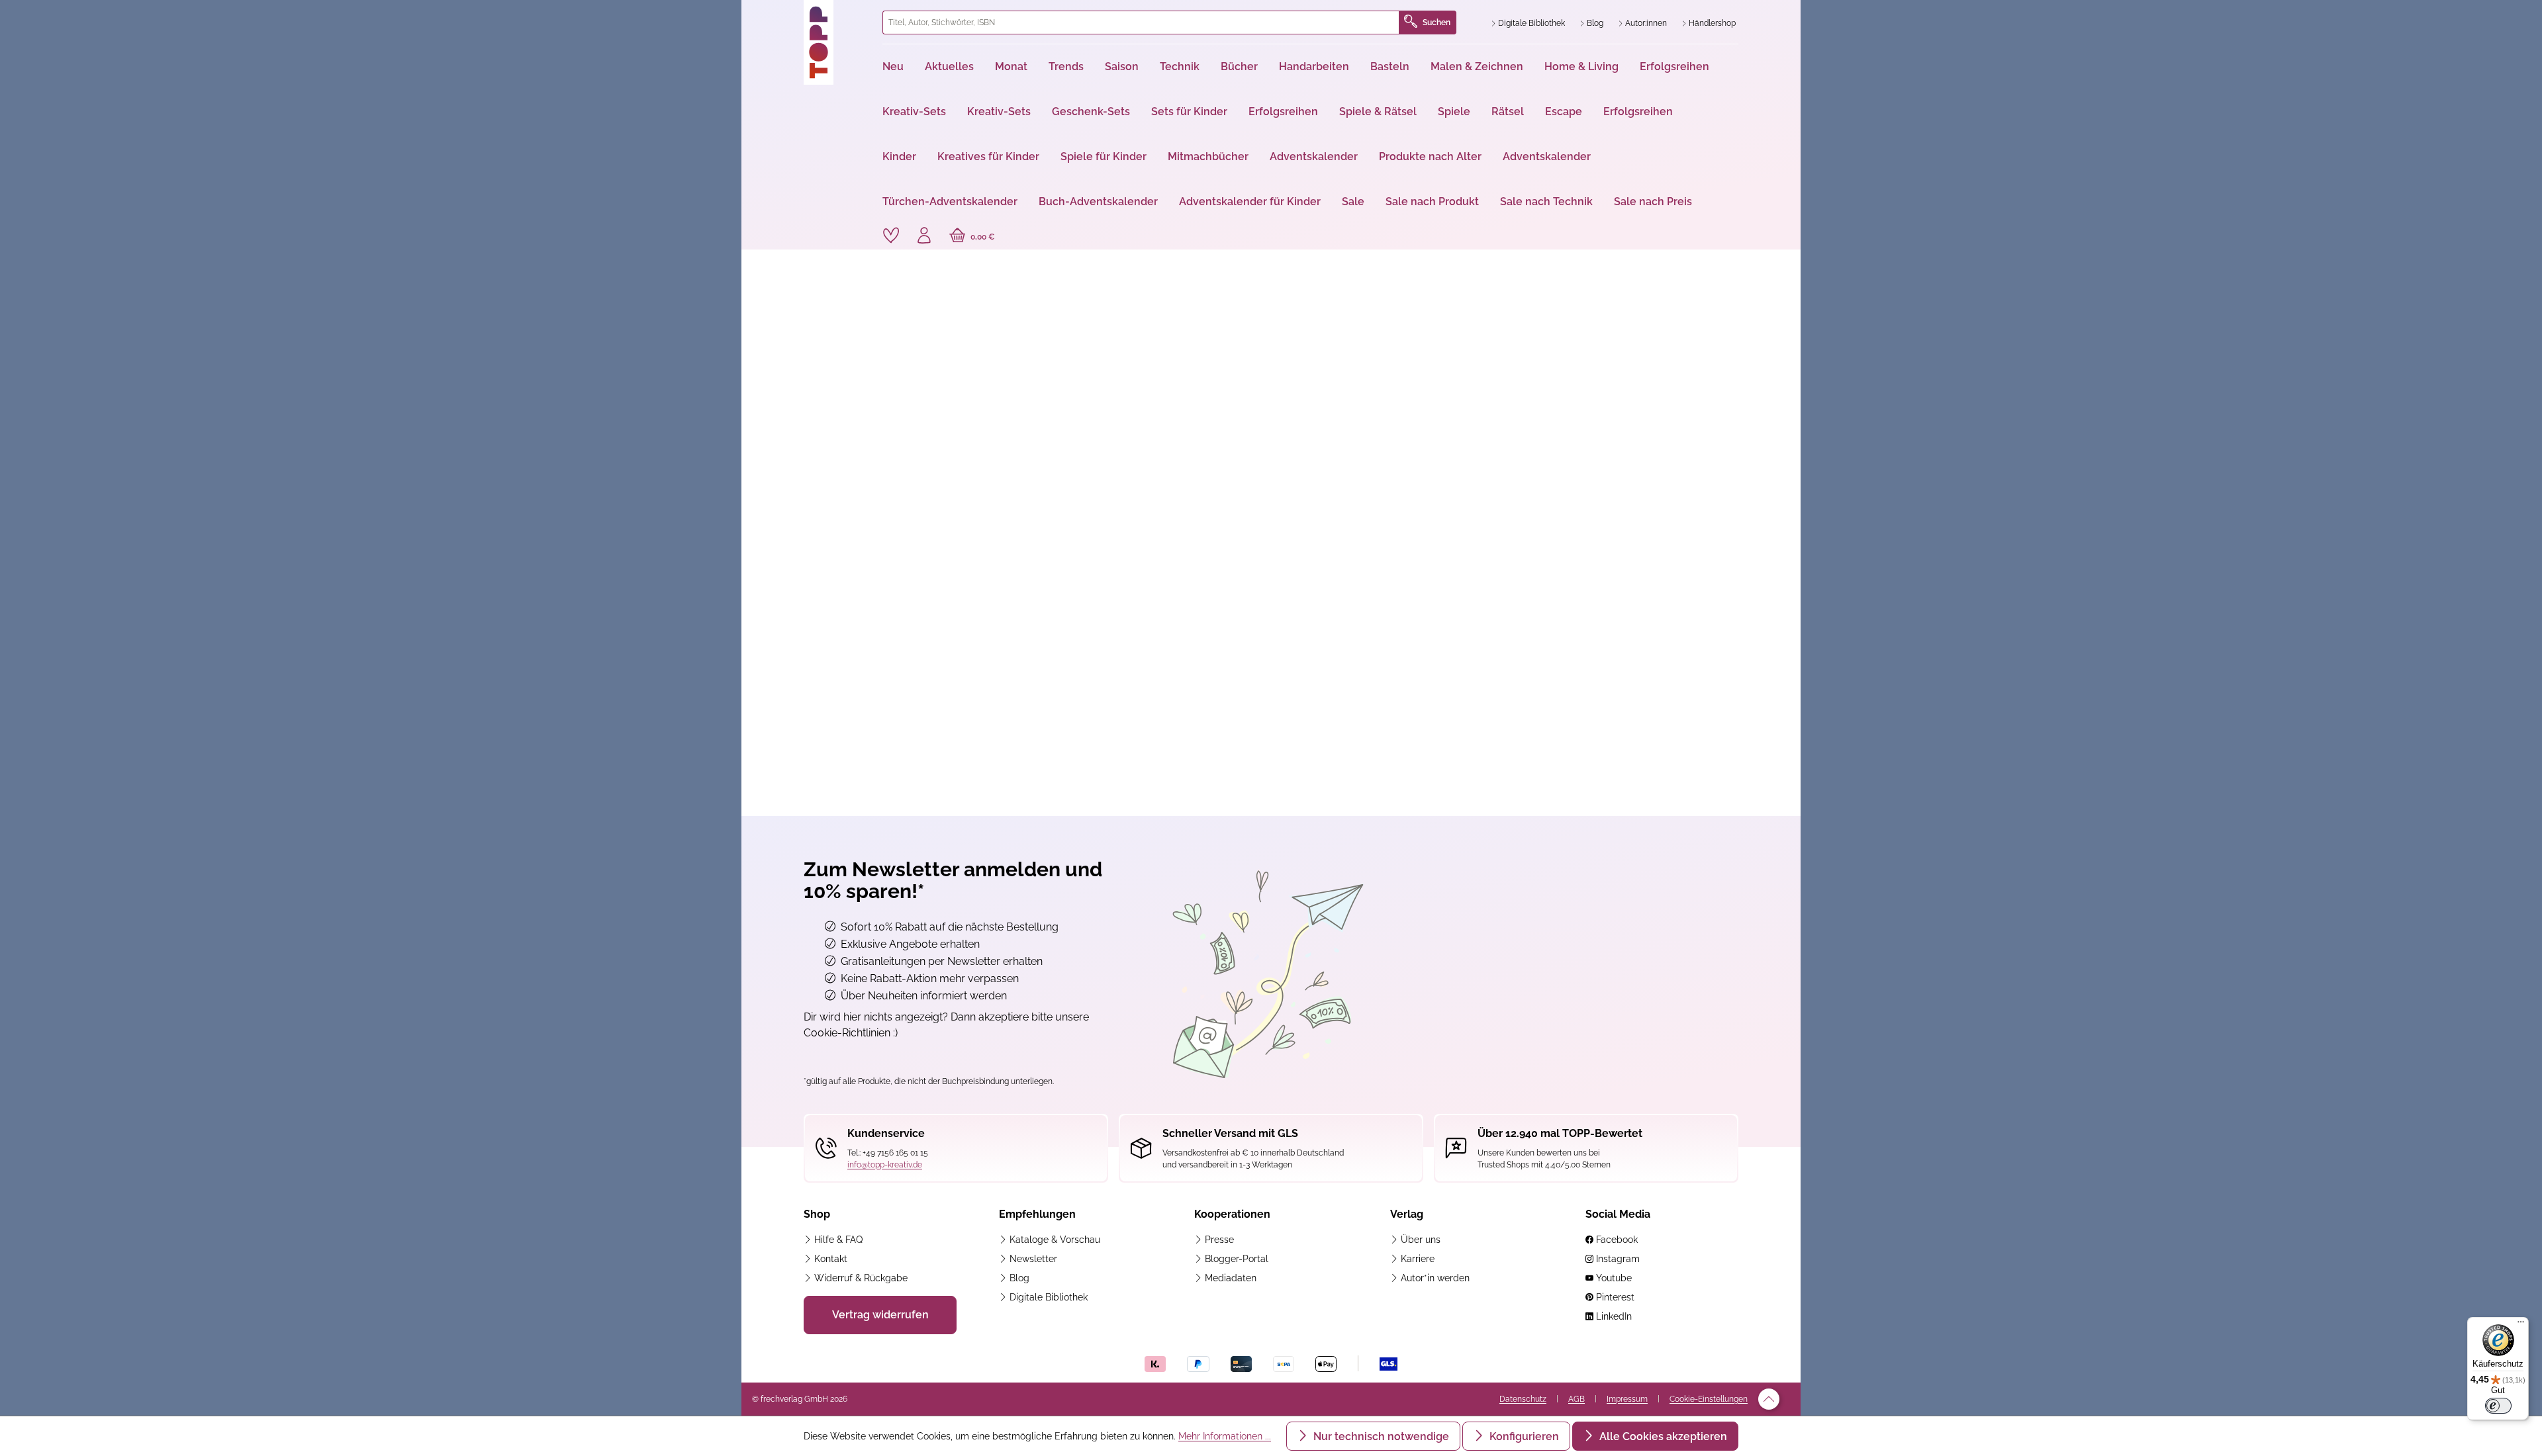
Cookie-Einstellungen (1709, 1399)
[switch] (2498, 1406)
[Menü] (2521, 1325)
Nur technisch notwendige (1380, 1436)
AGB (1577, 1399)
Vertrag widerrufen (880, 1315)
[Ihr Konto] (924, 237)
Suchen (1436, 23)
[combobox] (1141, 23)
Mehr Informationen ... (1225, 1436)
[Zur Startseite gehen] (838, 42)
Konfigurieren (1523, 1436)
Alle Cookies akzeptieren (1662, 1436)
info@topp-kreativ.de (885, 1165)
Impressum (1627, 1399)
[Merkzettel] (891, 236)
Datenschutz (1523, 1399)
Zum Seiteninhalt (797, 14)
